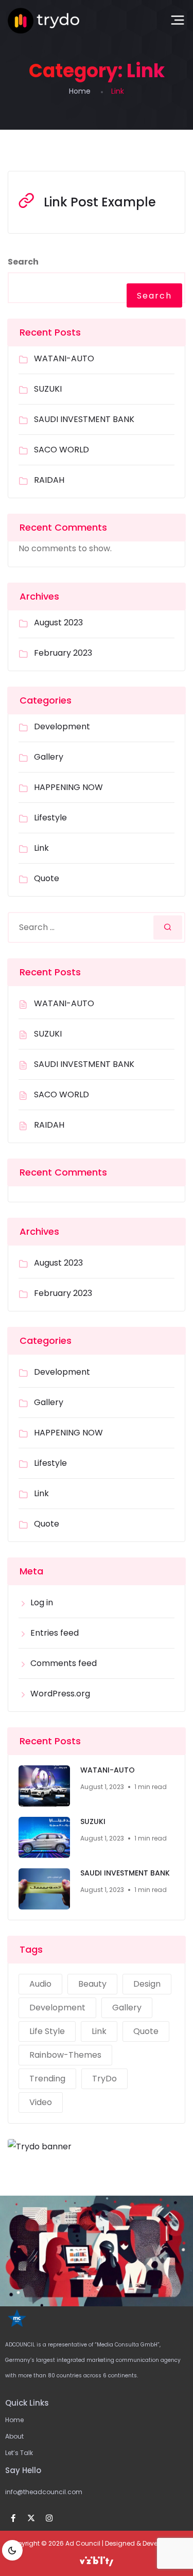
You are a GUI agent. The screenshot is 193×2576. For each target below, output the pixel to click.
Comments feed (64, 1663)
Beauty (92, 1984)
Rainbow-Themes (65, 2055)
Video (41, 2102)
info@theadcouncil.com (44, 2492)
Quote (47, 878)
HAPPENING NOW (68, 787)
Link (41, 848)
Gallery (49, 757)
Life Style (47, 2031)
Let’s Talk (19, 2453)
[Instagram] (49, 2518)
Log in (42, 1602)
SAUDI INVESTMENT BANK (84, 419)
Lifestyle (50, 818)
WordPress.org (60, 1694)
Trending (47, 2079)
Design (147, 1984)
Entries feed (55, 1633)
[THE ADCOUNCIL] (43, 21)
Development (62, 726)
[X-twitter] (31, 2518)
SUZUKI (48, 389)
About (14, 2436)
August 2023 (58, 623)
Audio (40, 1984)
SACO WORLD (62, 450)
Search (23, 262)
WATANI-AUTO (64, 358)
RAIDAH (49, 480)
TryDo (104, 2079)
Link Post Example (100, 202)
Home (80, 91)
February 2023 (63, 653)
